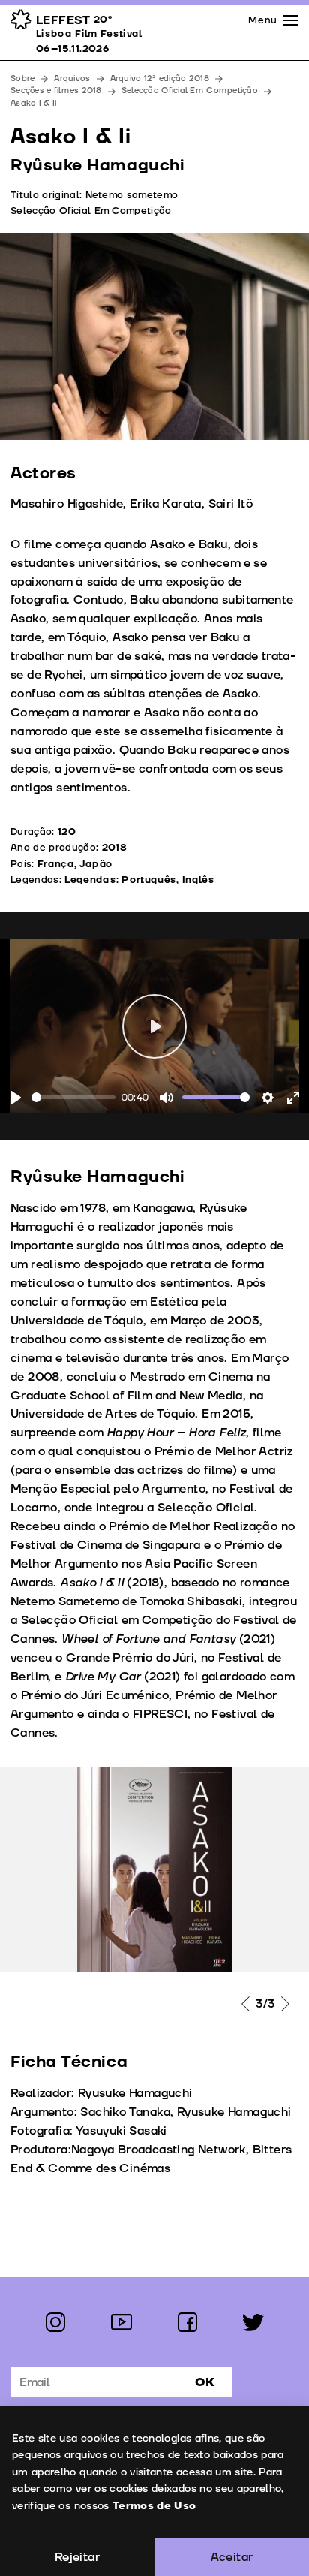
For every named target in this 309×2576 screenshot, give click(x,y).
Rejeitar (77, 2557)
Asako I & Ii (33, 103)
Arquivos (72, 78)
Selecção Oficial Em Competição (190, 90)
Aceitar (232, 2557)
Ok (205, 2382)
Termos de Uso (154, 2506)
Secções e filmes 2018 (56, 90)
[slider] (73, 1097)
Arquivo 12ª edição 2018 (160, 78)
